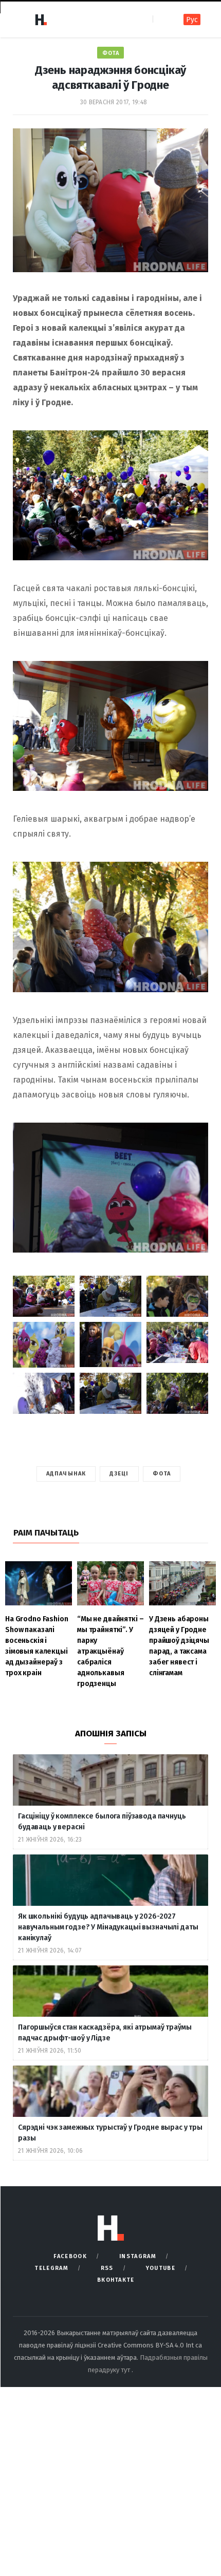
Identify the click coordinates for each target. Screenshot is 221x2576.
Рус (192, 20)
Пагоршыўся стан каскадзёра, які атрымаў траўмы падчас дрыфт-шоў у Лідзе (105, 2033)
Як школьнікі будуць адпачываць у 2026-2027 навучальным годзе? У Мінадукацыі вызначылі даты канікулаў (108, 1927)
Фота (110, 53)
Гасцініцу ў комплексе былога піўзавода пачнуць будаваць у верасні (102, 1822)
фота (162, 1474)
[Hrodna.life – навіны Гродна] (41, 20)
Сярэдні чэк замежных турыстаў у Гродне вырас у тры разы (110, 2133)
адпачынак (66, 1474)
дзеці (119, 1474)
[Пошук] (162, 19)
